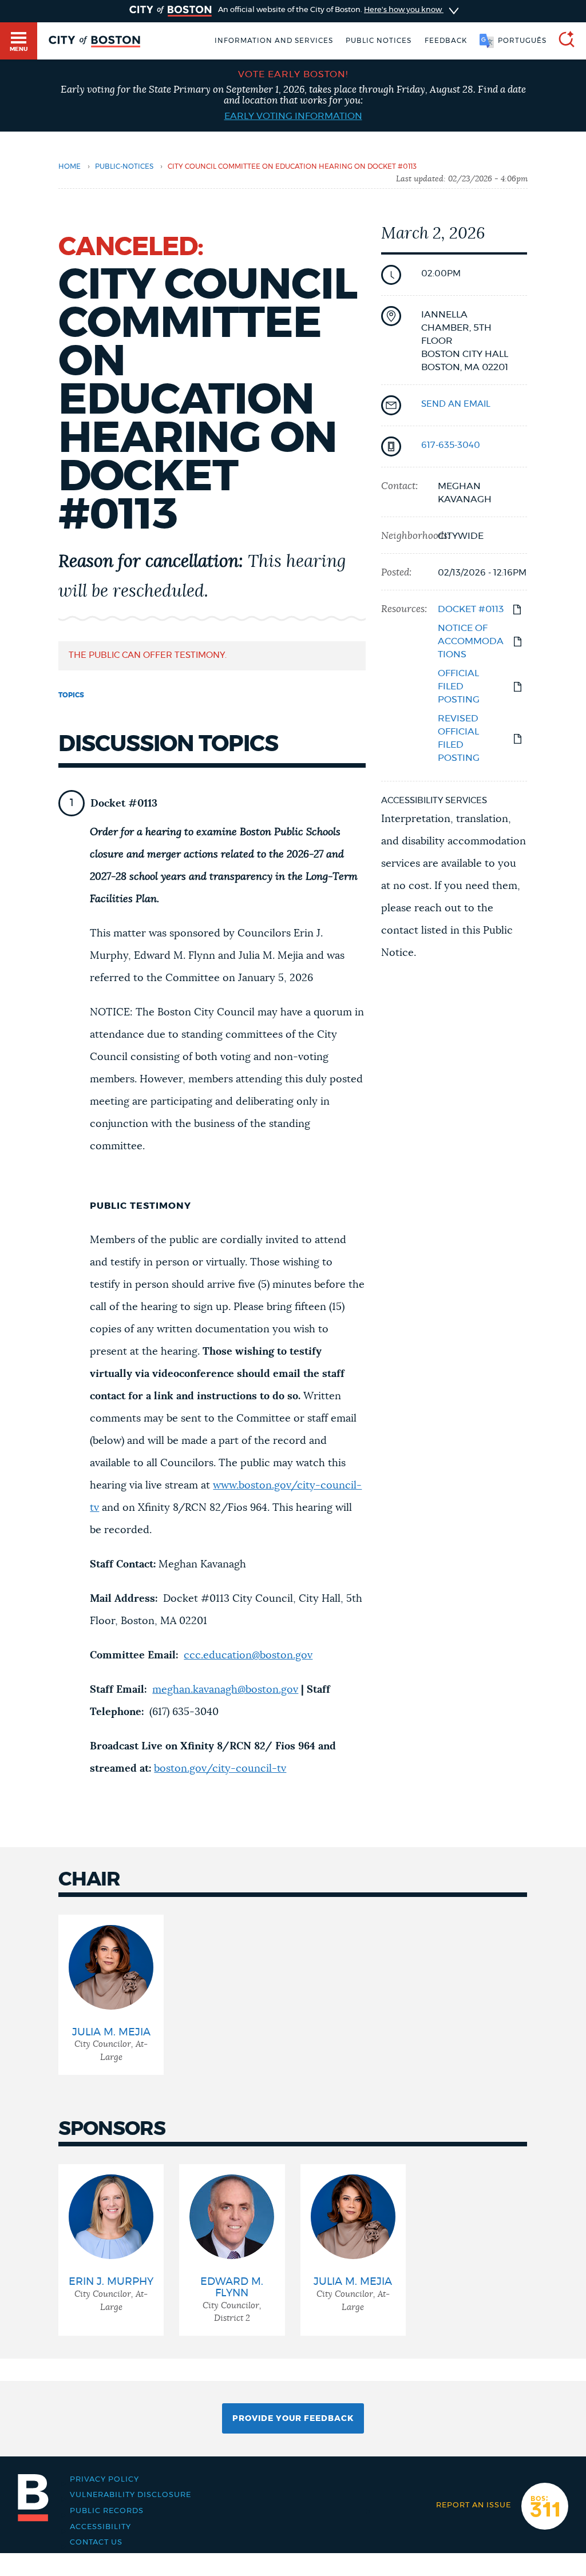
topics (71, 695)
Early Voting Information (293, 116)
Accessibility (100, 2527)
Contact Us (96, 2542)
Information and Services (274, 41)
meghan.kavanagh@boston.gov (225, 1690)
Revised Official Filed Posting (459, 738)
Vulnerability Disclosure (130, 2495)
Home (70, 166)
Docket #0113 (471, 609)
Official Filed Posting (459, 686)
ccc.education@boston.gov (248, 1656)
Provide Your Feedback (293, 2419)
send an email (456, 404)
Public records (107, 2511)
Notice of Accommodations (471, 641)
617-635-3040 (451, 445)
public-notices (124, 166)
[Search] (562, 41)
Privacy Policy (104, 2479)
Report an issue (474, 2505)
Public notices (379, 41)
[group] (111, 1995)
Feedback (446, 41)
